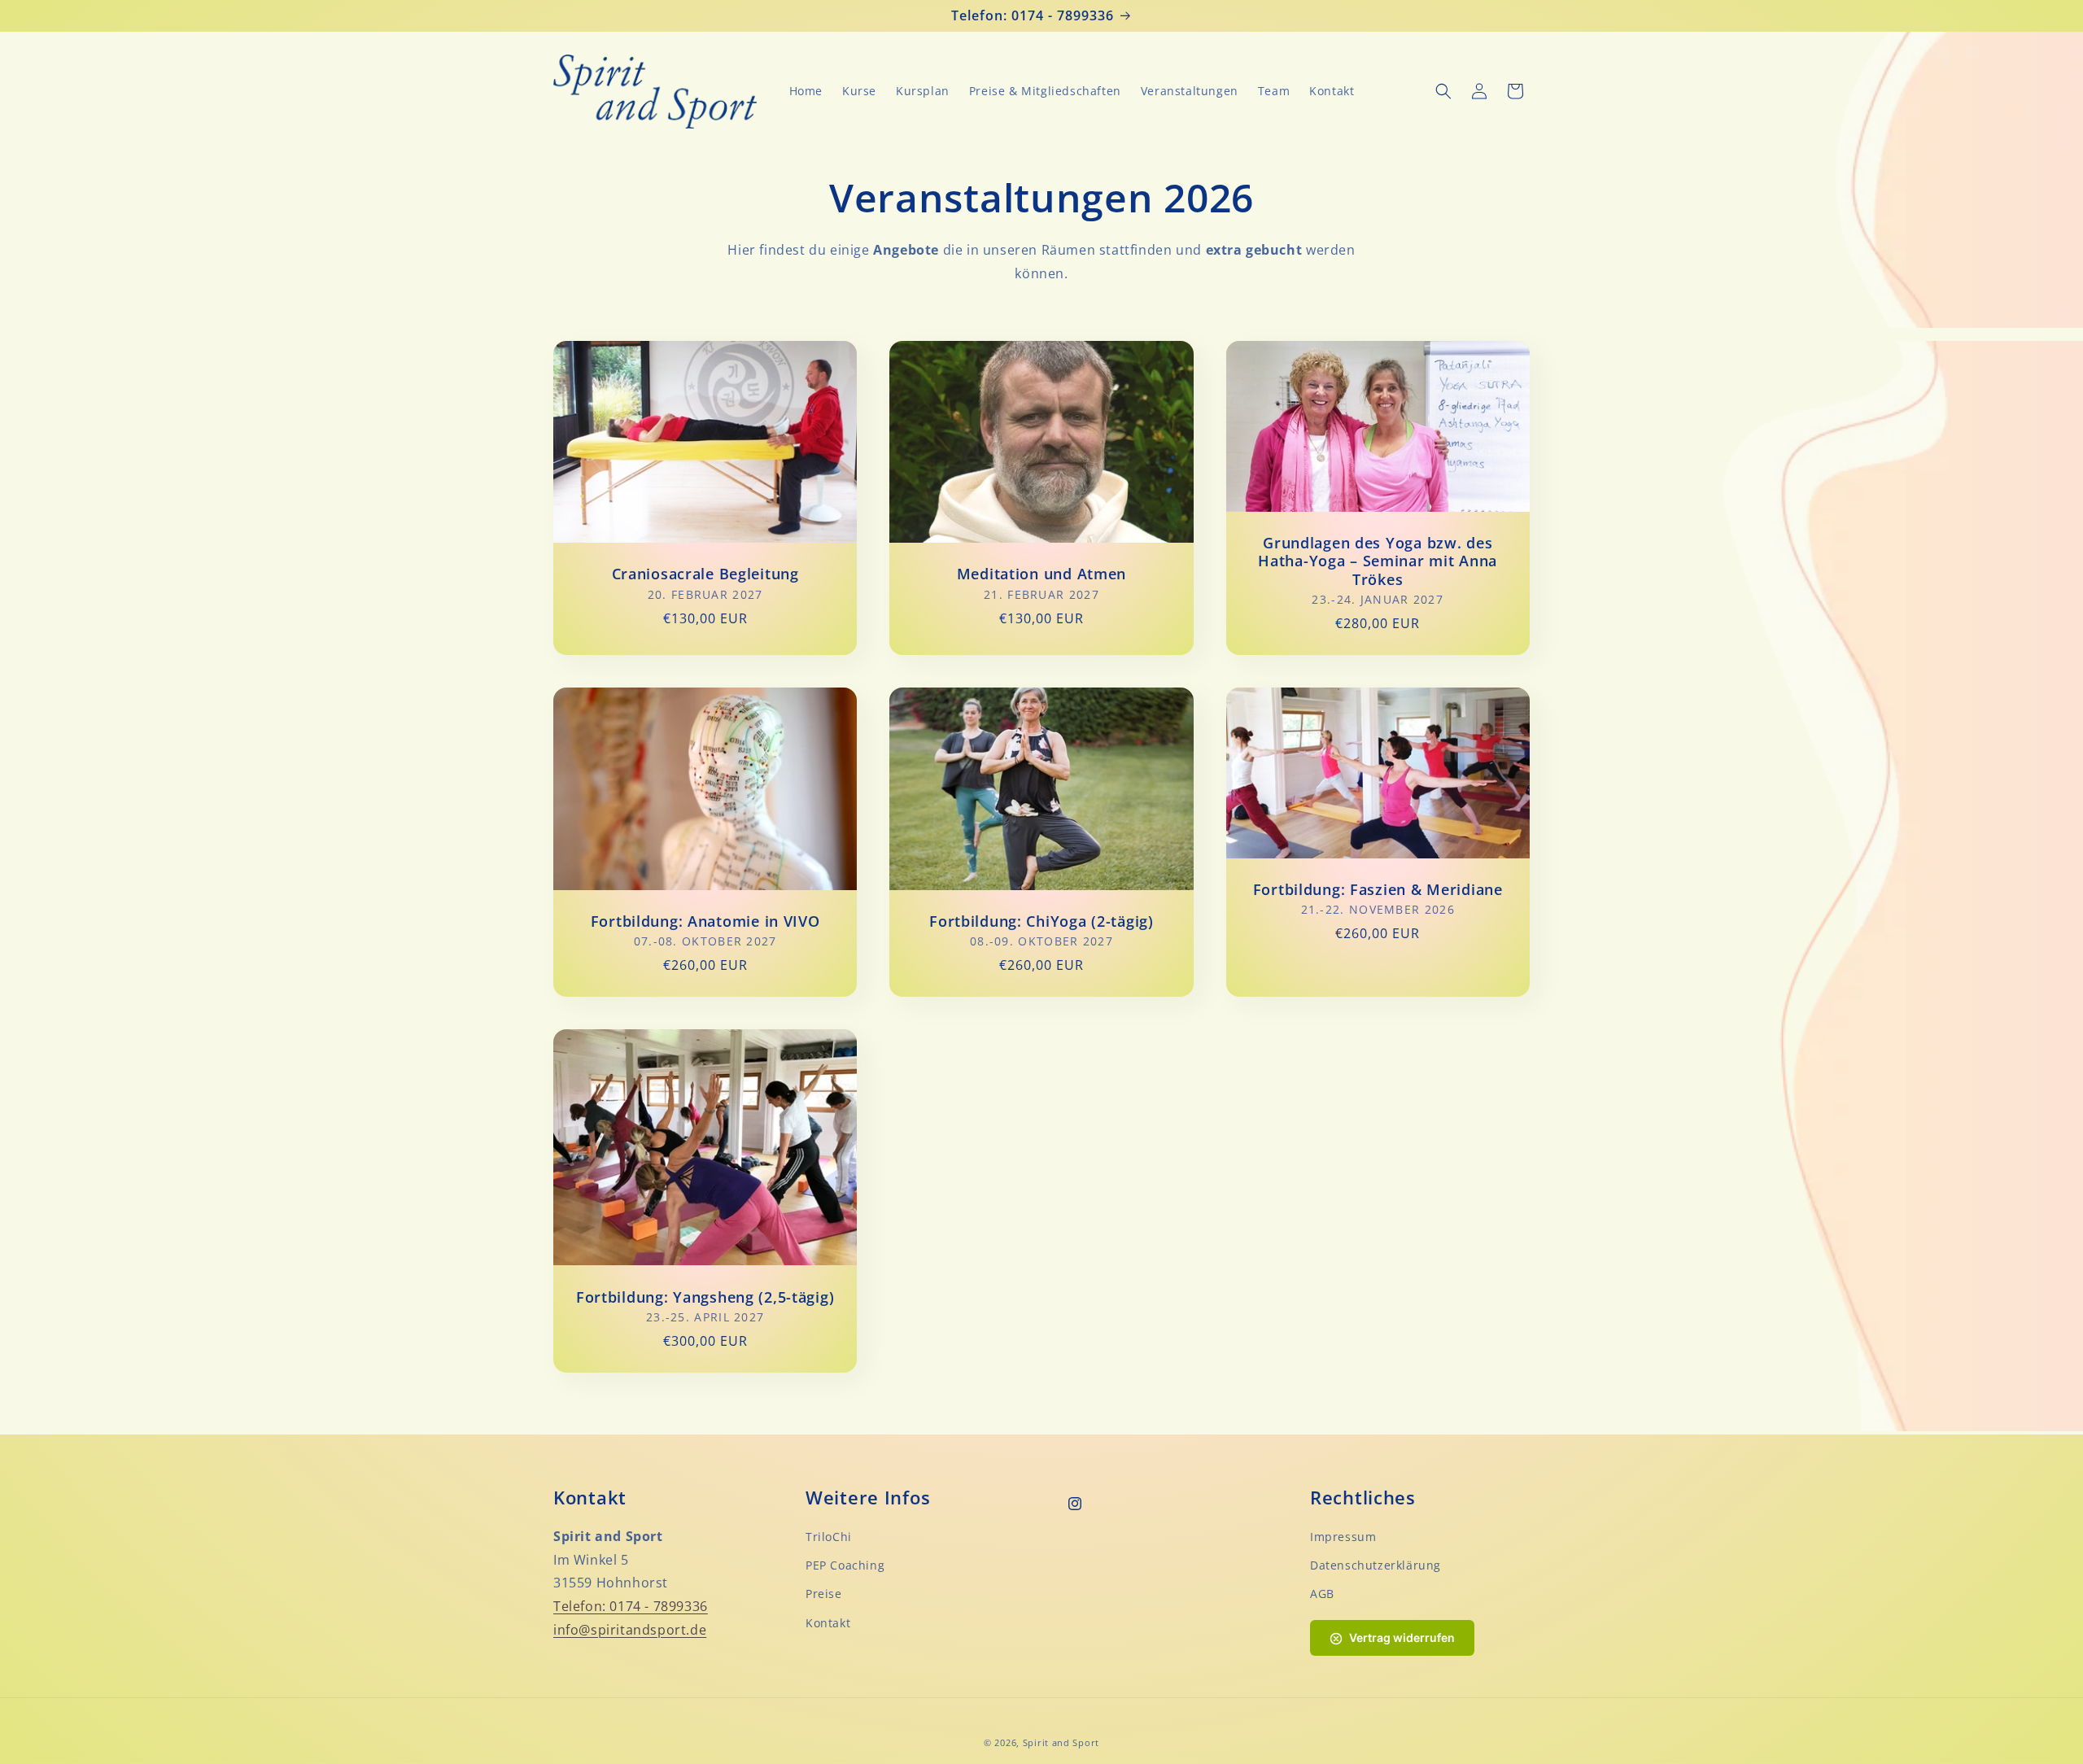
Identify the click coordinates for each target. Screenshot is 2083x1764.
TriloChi (829, 1537)
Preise (824, 1594)
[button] (1443, 91)
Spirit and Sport (1061, 1742)
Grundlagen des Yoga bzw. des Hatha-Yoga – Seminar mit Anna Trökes (1378, 561)
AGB (1322, 1594)
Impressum (1343, 1537)
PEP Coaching (845, 1565)
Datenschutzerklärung (1376, 1565)
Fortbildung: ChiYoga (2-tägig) (1041, 921)
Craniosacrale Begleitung (705, 574)
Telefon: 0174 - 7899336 (631, 1606)
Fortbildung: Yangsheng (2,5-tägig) (705, 1297)
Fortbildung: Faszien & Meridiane (1378, 890)
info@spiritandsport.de (630, 1630)
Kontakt (828, 1623)
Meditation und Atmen (1041, 574)
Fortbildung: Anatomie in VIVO (705, 921)
